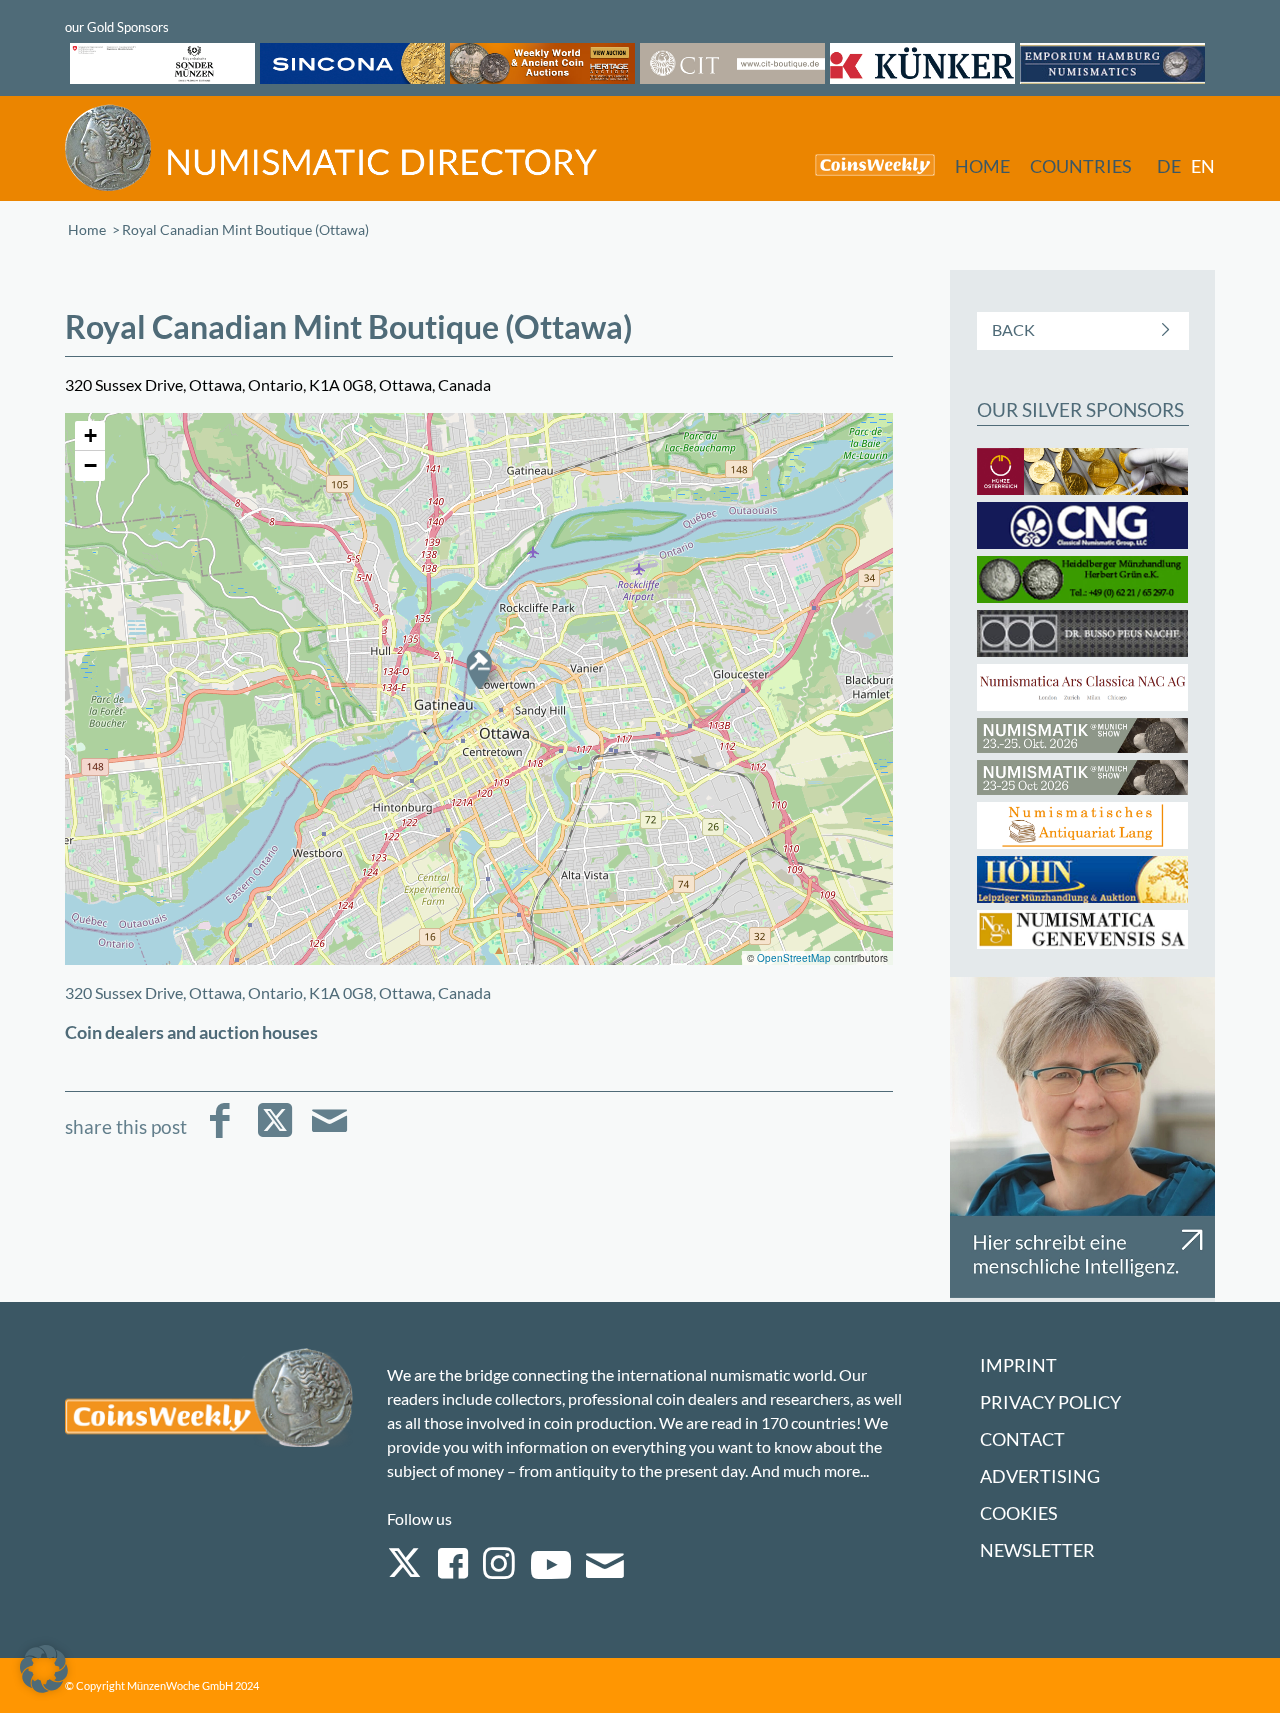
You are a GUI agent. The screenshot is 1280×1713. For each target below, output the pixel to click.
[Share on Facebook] (219, 1134)
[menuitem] (865, 164)
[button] (479, 669)
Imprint (1018, 1365)
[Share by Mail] (329, 1134)
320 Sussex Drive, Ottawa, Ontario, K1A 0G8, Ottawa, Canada (278, 992)
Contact (1022, 1439)
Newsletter (1037, 1550)
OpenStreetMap (794, 958)
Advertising (1040, 1476)
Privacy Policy (1050, 1402)
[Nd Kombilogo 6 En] (331, 147)
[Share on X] (274, 1134)
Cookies (1019, 1513)
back (1013, 329)
